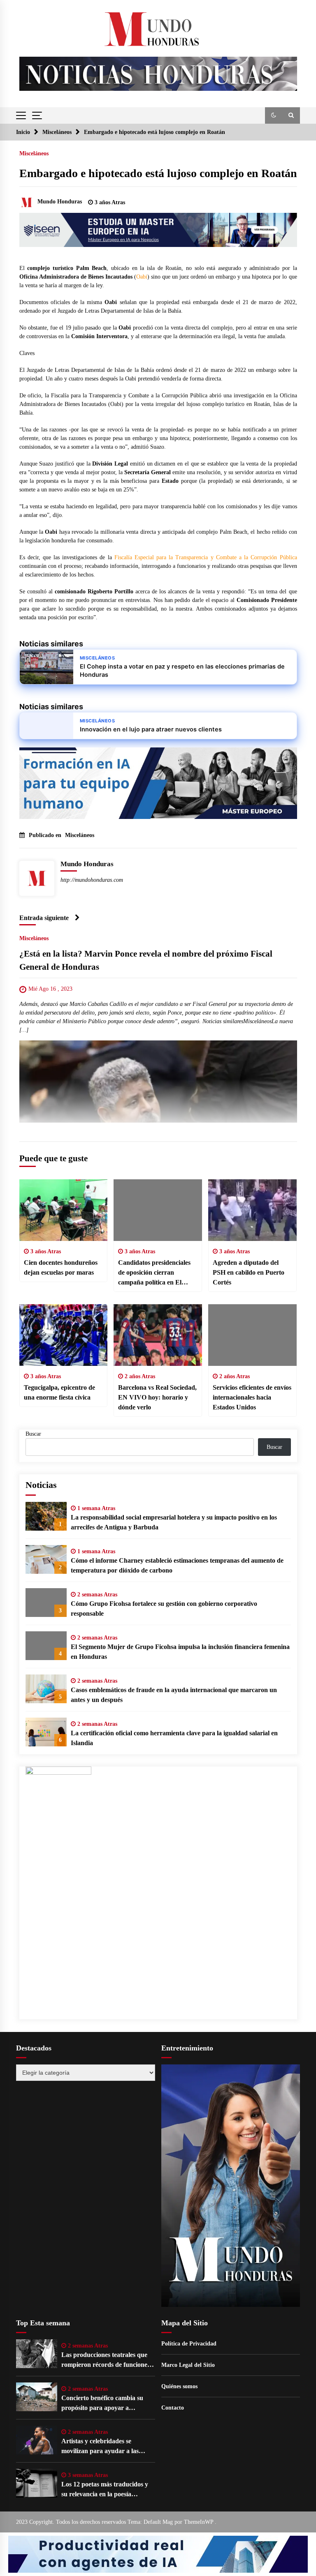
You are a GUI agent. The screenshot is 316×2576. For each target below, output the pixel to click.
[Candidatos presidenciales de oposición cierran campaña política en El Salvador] (158, 1210)
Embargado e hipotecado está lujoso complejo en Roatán (158, 173)
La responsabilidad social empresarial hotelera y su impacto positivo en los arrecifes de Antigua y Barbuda (174, 1522)
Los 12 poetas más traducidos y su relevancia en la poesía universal (105, 2490)
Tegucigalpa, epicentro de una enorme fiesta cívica (59, 1392)
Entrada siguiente (44, 918)
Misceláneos (34, 153)
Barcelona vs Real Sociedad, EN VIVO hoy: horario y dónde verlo (157, 1397)
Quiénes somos (179, 2386)
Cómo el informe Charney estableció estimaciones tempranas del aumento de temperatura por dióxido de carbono (177, 1565)
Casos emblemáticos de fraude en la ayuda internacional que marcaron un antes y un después (174, 1695)
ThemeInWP (199, 2522)
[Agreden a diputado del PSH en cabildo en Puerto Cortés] (252, 1210)
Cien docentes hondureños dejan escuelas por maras (61, 1267)
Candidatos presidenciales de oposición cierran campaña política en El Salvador (154, 1273)
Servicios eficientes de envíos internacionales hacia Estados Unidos (252, 1397)
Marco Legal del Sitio (188, 2365)
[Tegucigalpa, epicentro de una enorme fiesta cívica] (64, 1335)
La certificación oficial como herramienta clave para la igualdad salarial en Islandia (174, 1738)
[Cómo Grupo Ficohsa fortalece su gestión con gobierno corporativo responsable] (46, 1603)
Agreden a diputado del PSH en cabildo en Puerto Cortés (249, 1272)
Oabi (142, 277)
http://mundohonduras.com (92, 880)
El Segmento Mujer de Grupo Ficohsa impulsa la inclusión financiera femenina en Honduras (180, 1652)
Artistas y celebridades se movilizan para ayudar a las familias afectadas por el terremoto (100, 2447)
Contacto (173, 2408)
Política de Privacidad (189, 2344)
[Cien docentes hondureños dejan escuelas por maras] (64, 1210)
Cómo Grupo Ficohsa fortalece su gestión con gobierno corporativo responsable (164, 1609)
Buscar (33, 1434)
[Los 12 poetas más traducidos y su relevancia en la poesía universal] (37, 2483)
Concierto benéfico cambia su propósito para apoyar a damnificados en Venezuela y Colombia (102, 2404)
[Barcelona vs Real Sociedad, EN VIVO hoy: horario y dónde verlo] (158, 1335)
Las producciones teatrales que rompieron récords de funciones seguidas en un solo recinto (106, 2360)
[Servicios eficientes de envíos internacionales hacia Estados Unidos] (252, 1335)
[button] (274, 115)
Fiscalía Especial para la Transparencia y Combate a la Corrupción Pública (206, 557)
